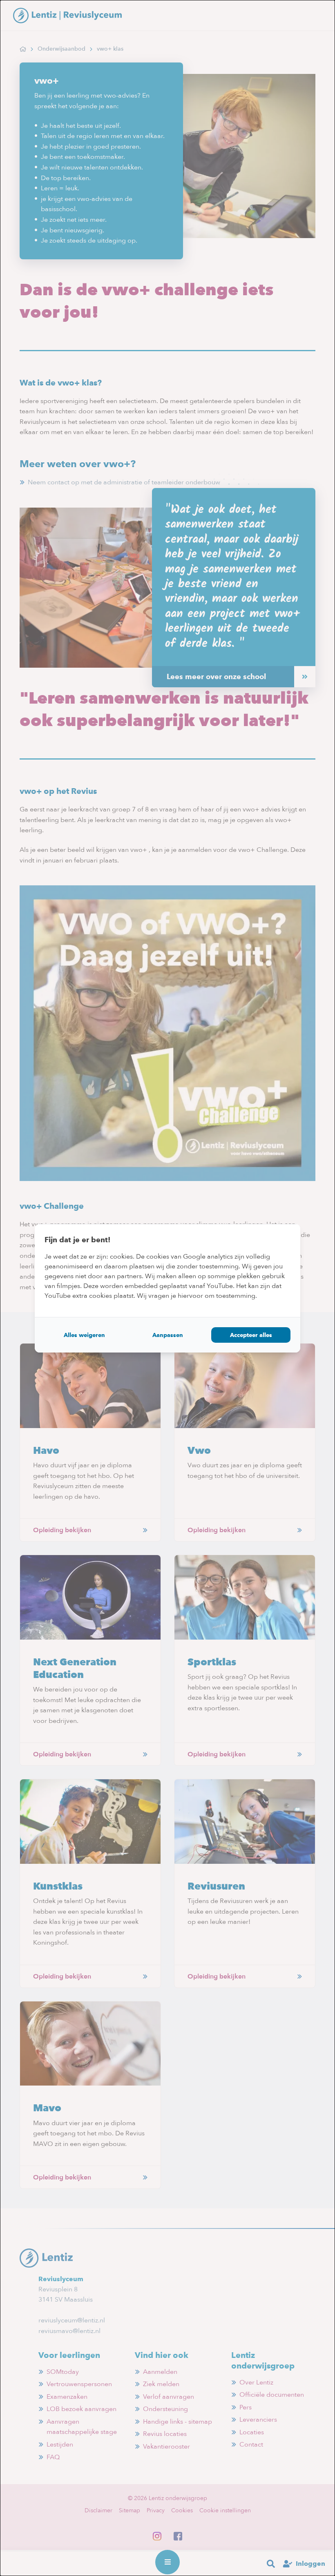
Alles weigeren (84, 1335)
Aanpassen (168, 1335)
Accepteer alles (251, 1335)
